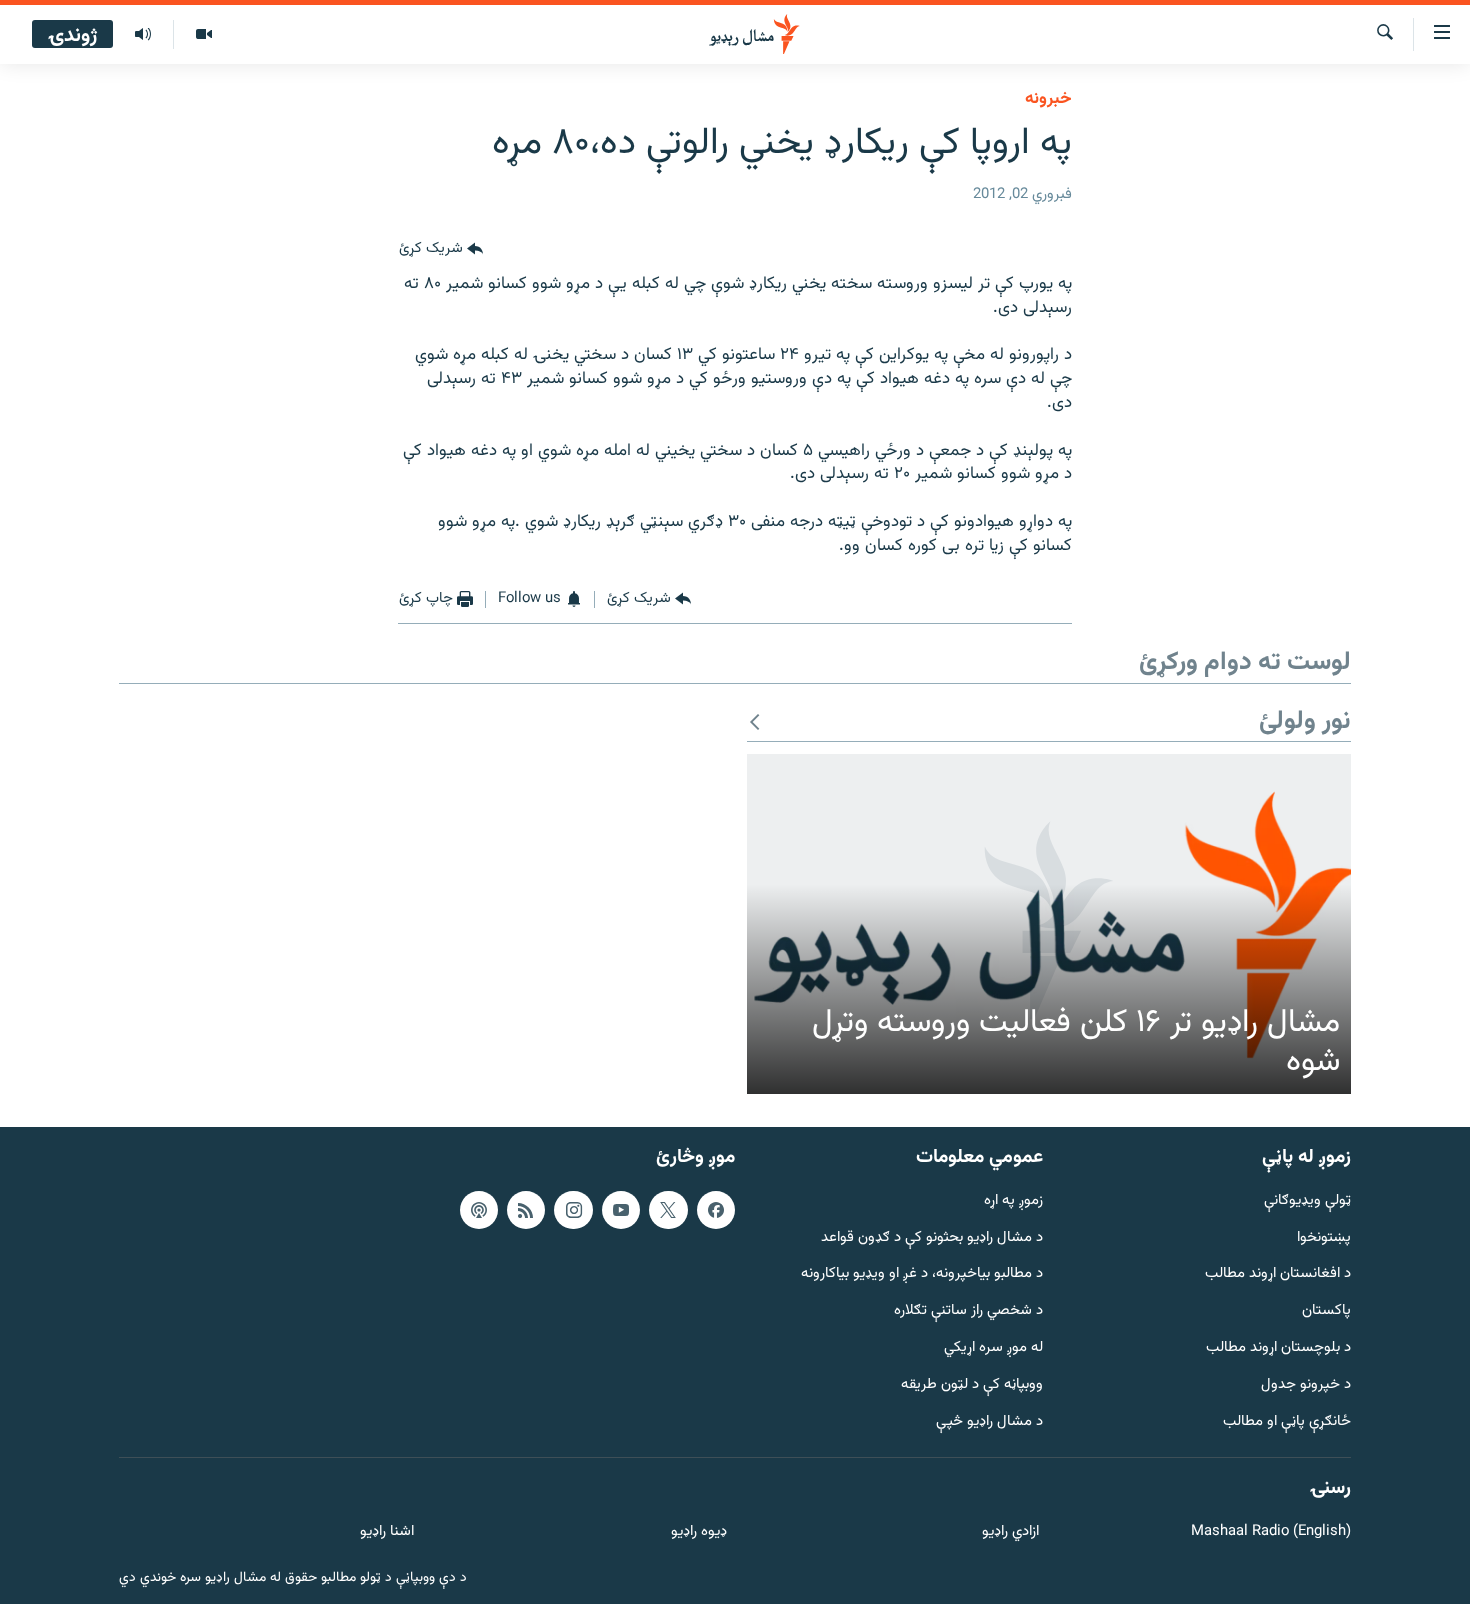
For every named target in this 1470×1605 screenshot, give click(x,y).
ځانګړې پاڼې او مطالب (1287, 1422)
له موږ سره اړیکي (993, 1348)
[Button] (441, 249)
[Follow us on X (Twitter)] (668, 1210)
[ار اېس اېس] (526, 1210)
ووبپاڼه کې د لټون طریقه (972, 1385)
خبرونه (1048, 99)
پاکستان (1326, 1311)
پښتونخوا (1324, 1238)
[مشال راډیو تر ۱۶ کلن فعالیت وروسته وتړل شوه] (1049, 924)
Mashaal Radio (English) (1271, 1532)
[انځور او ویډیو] (203, 35)
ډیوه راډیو (698, 1532)
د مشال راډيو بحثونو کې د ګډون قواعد (932, 1238)
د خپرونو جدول (1306, 1385)
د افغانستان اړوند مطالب (1278, 1275)
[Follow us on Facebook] (716, 1210)
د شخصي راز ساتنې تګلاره (968, 1311)
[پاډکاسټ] (479, 1210)
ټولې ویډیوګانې (1307, 1201)
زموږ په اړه (1013, 1201)
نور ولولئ (1305, 722)
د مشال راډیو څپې (989, 1422)
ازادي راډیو (1010, 1532)
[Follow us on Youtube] (621, 1210)
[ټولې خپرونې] (143, 35)
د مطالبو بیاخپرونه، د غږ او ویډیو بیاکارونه (922, 1275)
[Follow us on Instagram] (573, 1210)
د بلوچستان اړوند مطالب (1278, 1348)
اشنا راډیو (387, 1532)
